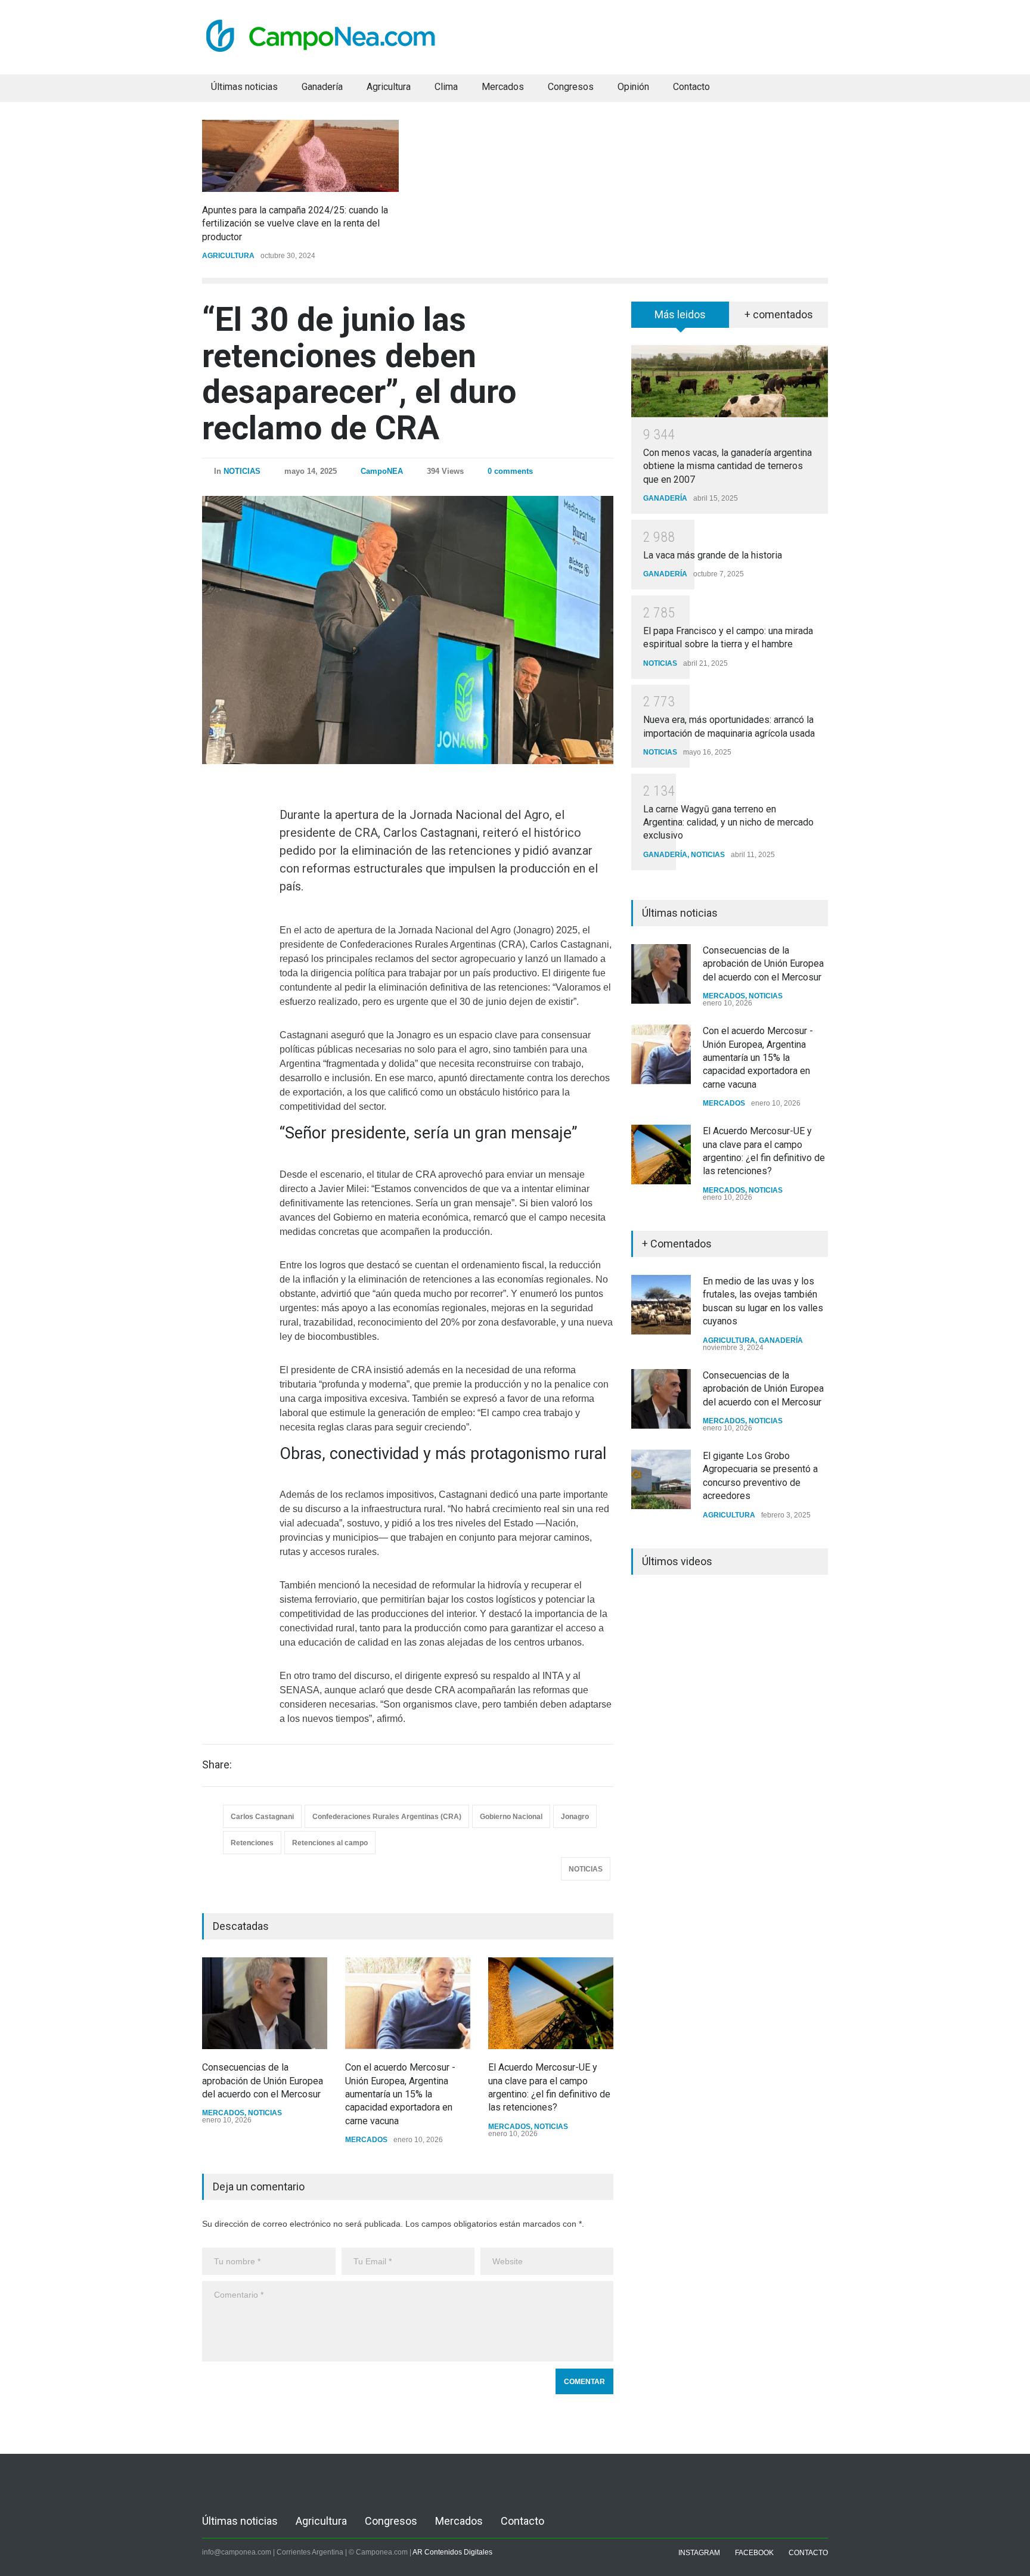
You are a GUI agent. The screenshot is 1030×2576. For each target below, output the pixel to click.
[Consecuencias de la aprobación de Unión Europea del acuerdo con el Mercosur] (265, 2003)
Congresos (571, 87)
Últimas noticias (244, 87)
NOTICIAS (242, 471)
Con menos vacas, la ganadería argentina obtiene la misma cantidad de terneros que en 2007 (727, 466)
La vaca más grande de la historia (713, 555)
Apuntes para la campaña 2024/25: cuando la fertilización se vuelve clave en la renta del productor (295, 224)
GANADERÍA (665, 498)
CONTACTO (808, 2553)
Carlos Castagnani (262, 1817)
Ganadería (322, 87)
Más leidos (680, 314)
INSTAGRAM (699, 2553)
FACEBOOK (754, 2553)
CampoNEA (382, 471)
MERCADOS (223, 2113)
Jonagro (575, 1817)
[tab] (680, 319)
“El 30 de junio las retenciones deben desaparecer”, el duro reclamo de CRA (359, 374)
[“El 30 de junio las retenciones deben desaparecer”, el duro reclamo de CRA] (408, 630)
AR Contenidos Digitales (452, 2552)
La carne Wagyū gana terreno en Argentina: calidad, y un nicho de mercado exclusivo (728, 823)
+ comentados (779, 314)
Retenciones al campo (330, 1843)
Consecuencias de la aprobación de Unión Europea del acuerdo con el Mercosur (263, 2081)
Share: (217, 1765)
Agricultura (389, 87)
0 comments (510, 471)
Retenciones (252, 1843)
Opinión (633, 87)
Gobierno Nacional (511, 1817)
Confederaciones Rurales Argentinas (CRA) (387, 1817)
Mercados (503, 87)
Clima (446, 87)
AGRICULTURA (228, 256)
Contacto (691, 87)
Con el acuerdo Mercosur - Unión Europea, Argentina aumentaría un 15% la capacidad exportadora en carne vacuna (400, 2094)
